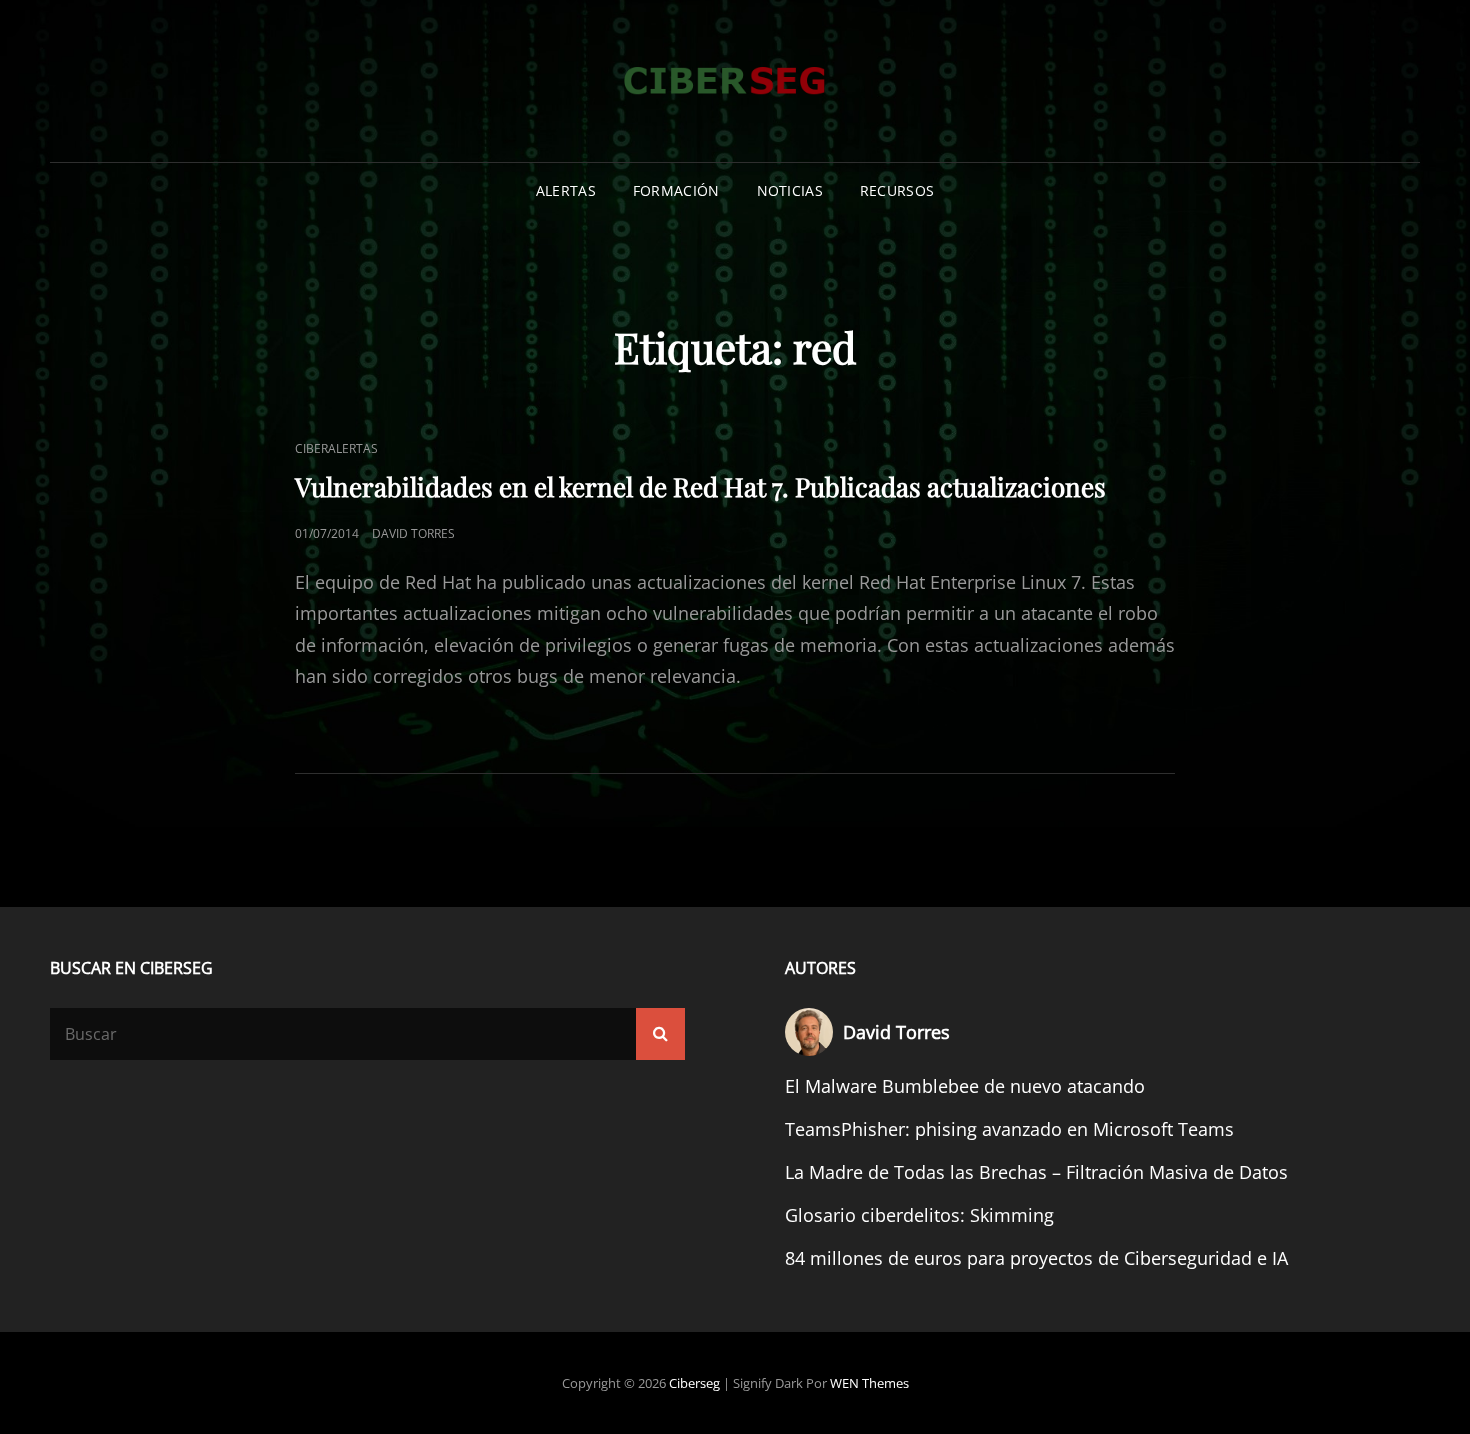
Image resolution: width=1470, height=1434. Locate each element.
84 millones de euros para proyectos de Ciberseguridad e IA (1036, 1258)
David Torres (413, 533)
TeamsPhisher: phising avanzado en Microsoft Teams (1009, 1129)
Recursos (897, 190)
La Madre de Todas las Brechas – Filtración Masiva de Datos (1036, 1172)
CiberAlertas (336, 448)
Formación (676, 190)
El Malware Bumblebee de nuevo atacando (965, 1086)
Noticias (790, 190)
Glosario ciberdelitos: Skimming (919, 1215)
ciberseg (694, 1383)
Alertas (566, 190)
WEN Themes (869, 1383)
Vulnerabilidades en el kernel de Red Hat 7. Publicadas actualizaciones (700, 486)
